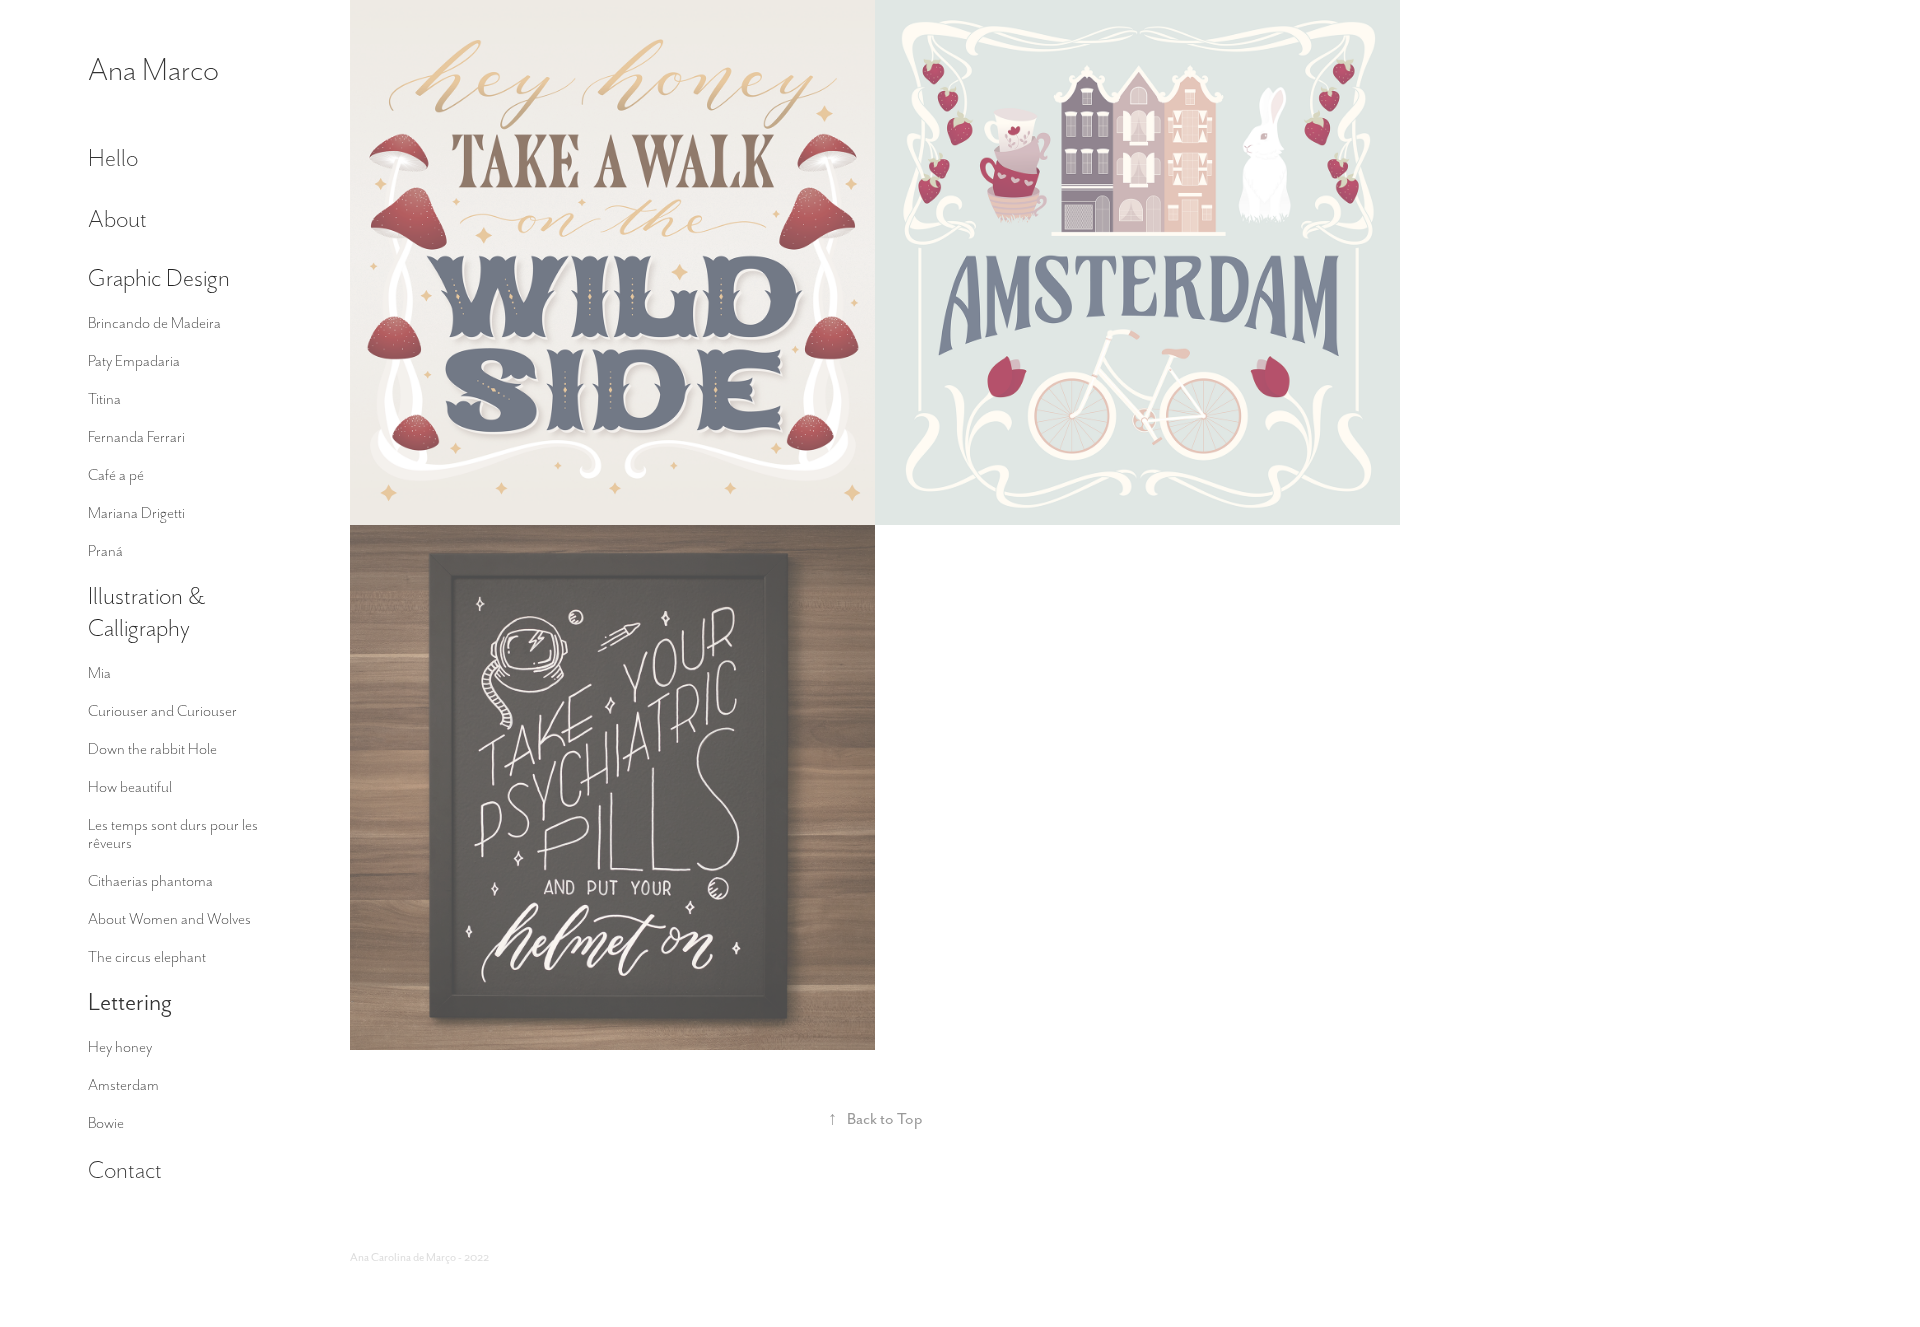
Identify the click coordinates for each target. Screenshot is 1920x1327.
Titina (104, 399)
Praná (105, 551)
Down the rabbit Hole (152, 749)
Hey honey (120, 1047)
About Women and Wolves (169, 919)
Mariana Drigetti (136, 513)
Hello (113, 157)
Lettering (130, 1001)
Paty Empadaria (134, 361)
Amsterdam (123, 1085)
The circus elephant (147, 957)
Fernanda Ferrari (136, 437)
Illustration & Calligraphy (146, 611)
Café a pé (116, 475)
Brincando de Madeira (154, 323)
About (117, 218)
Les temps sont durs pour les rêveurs (173, 834)
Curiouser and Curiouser (162, 711)
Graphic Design (159, 277)
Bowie (106, 1123)
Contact (125, 1169)
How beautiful (130, 787)
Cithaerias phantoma (150, 881)
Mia (99, 673)
